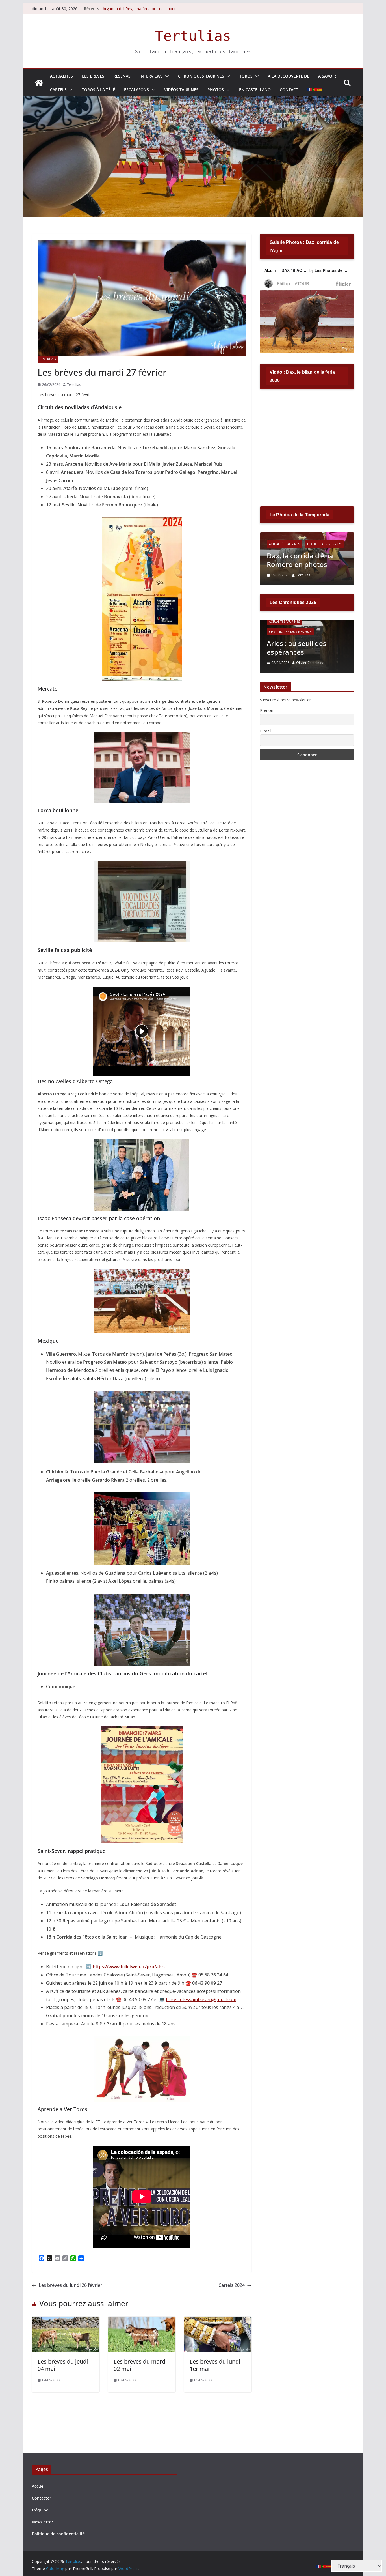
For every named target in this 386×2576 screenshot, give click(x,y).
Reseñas (122, 76)
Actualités (61, 76)
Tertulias (193, 36)
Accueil (39, 2486)
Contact (289, 90)
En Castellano (255, 90)
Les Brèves (93, 76)
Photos (216, 90)
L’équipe (40, 2510)
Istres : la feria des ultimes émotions (296, 648)
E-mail (266, 731)
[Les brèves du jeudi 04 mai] (66, 2321)
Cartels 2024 (232, 2285)
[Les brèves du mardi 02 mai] (142, 2321)
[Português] (315, 90)
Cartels (58, 90)
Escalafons (136, 90)
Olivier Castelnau (310, 663)
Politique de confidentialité (58, 2534)
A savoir (327, 76)
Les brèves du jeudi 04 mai (63, 2365)
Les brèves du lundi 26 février (71, 2285)
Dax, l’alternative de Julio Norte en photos (306, 560)
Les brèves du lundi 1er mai (215, 2365)
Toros (246, 76)
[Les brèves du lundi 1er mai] (218, 2321)
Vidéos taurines (181, 90)
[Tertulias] (39, 83)
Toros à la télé (98, 90)
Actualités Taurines (284, 544)
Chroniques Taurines (201, 76)
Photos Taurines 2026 (324, 544)
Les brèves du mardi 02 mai (140, 2365)
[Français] (310, 90)
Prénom (267, 710)
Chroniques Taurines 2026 (290, 632)
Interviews (151, 76)
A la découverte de (289, 76)
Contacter (42, 2498)
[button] (166, 76)
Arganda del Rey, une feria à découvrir (137, 9)
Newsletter (43, 2522)
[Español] (320, 90)
